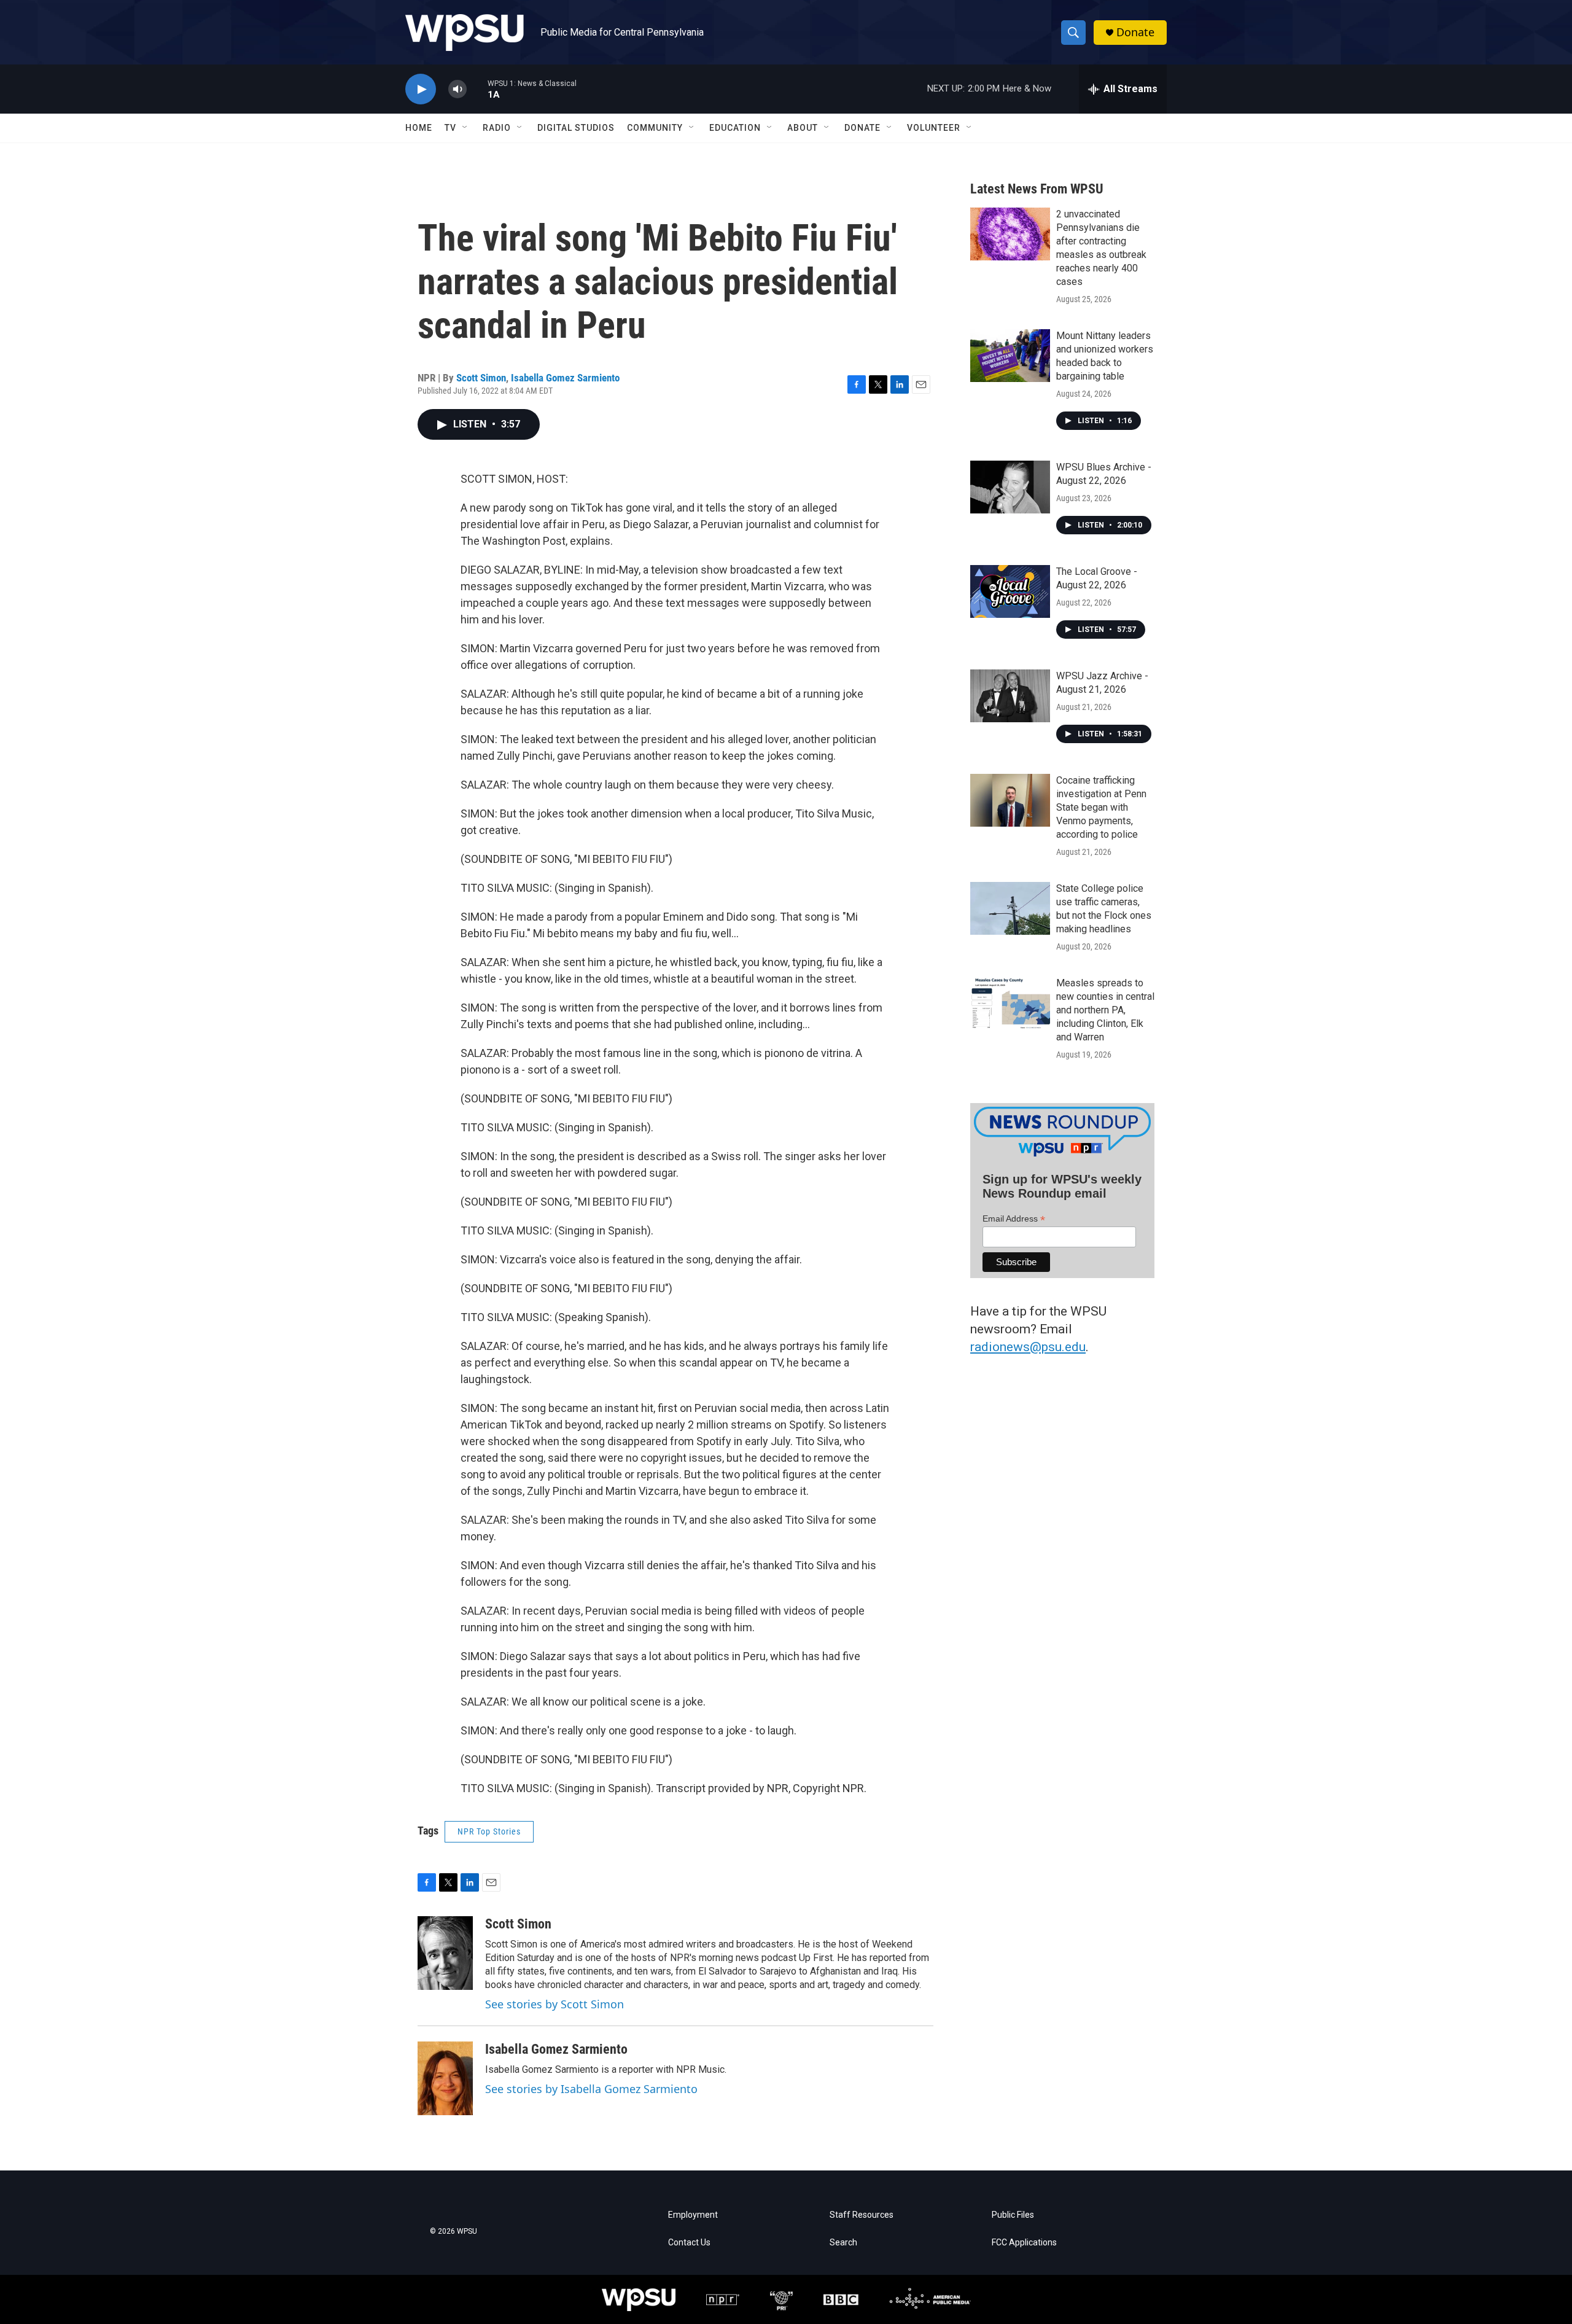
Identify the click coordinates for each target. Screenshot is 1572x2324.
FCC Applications (1024, 2243)
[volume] (457, 89)
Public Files (1013, 2215)
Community (655, 128)
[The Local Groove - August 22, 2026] (1010, 591)
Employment (693, 2215)
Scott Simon (481, 378)
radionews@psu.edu (1028, 1347)
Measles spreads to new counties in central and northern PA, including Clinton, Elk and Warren (1105, 1010)
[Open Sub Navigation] (465, 128)
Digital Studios (576, 128)
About (803, 128)
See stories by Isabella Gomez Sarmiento (591, 2089)
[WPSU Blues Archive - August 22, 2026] (1010, 487)
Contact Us (689, 2243)
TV (450, 128)
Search (843, 2243)
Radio (497, 128)
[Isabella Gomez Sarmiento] (445, 2078)
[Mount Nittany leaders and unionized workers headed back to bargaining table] (1010, 356)
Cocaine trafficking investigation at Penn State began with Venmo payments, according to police (1101, 807)
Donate (1135, 32)
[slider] (477, 89)
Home (419, 128)
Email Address (1014, 1219)
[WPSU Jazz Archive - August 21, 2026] (1010, 696)
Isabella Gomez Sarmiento (565, 378)
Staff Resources (862, 2215)
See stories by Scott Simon (554, 2004)
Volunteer (934, 128)
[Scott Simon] (445, 1953)
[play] (421, 89)
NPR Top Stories (489, 1831)
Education (735, 128)
